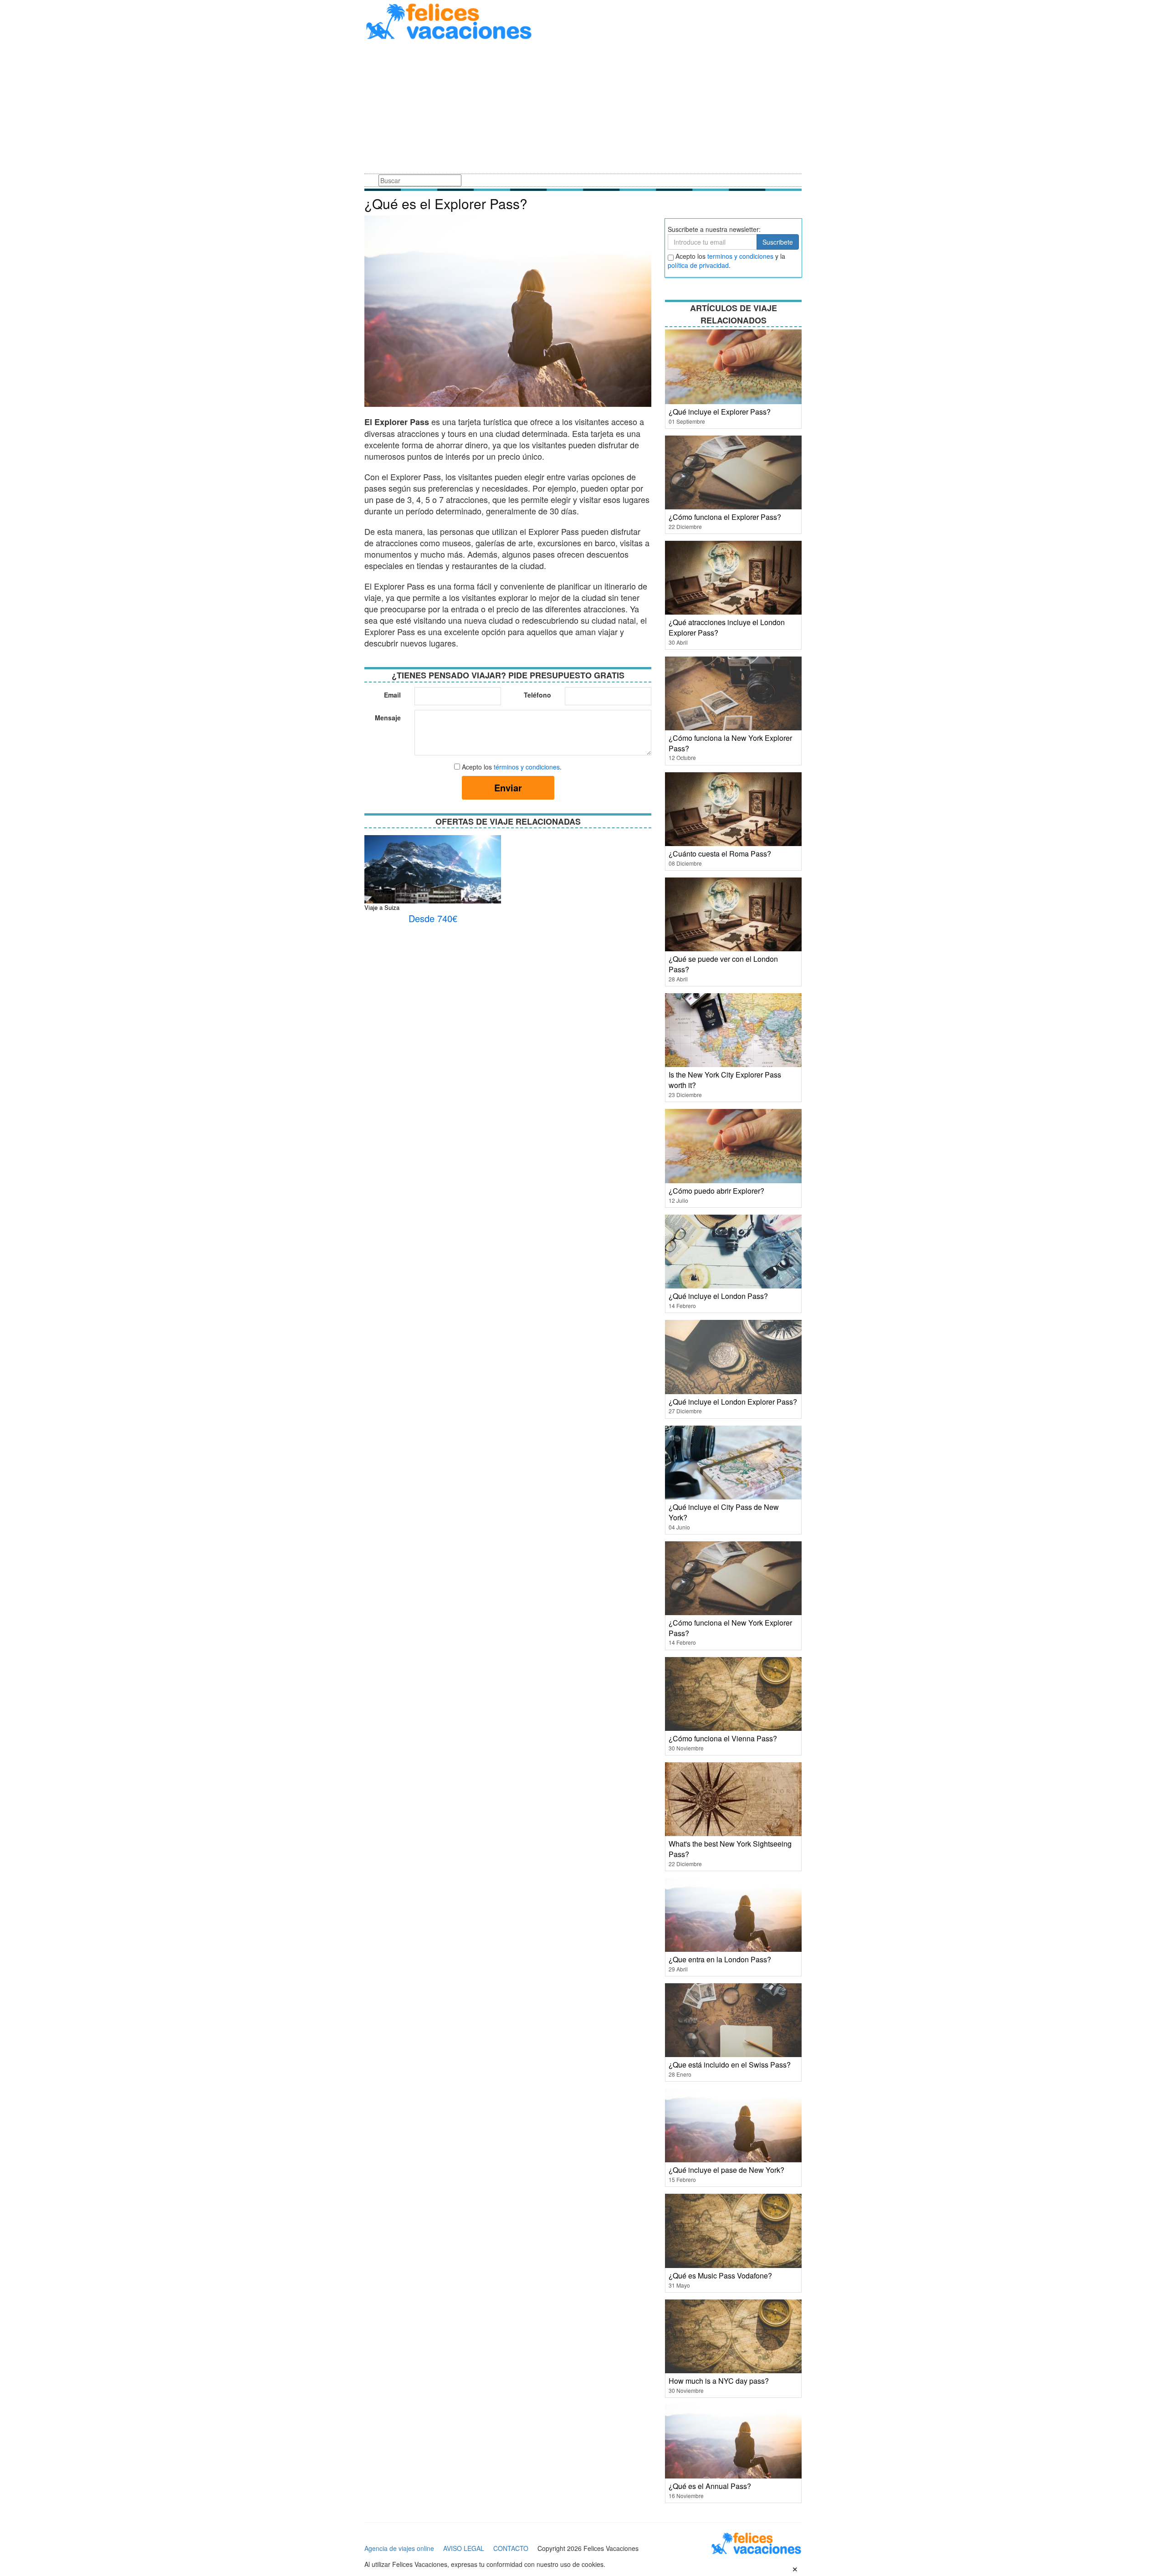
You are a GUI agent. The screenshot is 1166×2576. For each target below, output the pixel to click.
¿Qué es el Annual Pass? (710, 2486)
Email (392, 695)
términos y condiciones (527, 767)
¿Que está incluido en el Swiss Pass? (730, 2065)
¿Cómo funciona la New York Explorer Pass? (730, 743)
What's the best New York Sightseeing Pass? (730, 1849)
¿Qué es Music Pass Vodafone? (720, 2276)
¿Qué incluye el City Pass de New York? (724, 1512)
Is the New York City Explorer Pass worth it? (725, 1080)
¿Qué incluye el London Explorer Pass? (733, 1402)
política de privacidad (698, 265)
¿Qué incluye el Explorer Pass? (720, 412)
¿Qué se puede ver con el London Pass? (723, 964)
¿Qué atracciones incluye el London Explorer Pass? (727, 627)
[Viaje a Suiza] (433, 872)
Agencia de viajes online (399, 2548)
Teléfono (537, 695)
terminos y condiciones (740, 256)
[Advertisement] (583, 108)
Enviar (508, 788)
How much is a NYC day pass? (719, 2381)
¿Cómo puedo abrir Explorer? (716, 1191)
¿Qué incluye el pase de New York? (726, 2170)
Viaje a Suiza (382, 907)
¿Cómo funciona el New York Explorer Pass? (730, 1628)
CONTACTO (511, 2548)
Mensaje (388, 718)
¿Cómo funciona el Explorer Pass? (725, 517)
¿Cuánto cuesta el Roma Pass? (720, 854)
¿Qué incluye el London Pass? (718, 1296)
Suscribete (778, 242)
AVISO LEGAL (464, 2548)
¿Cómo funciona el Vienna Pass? (723, 1738)
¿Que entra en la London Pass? (720, 1959)
